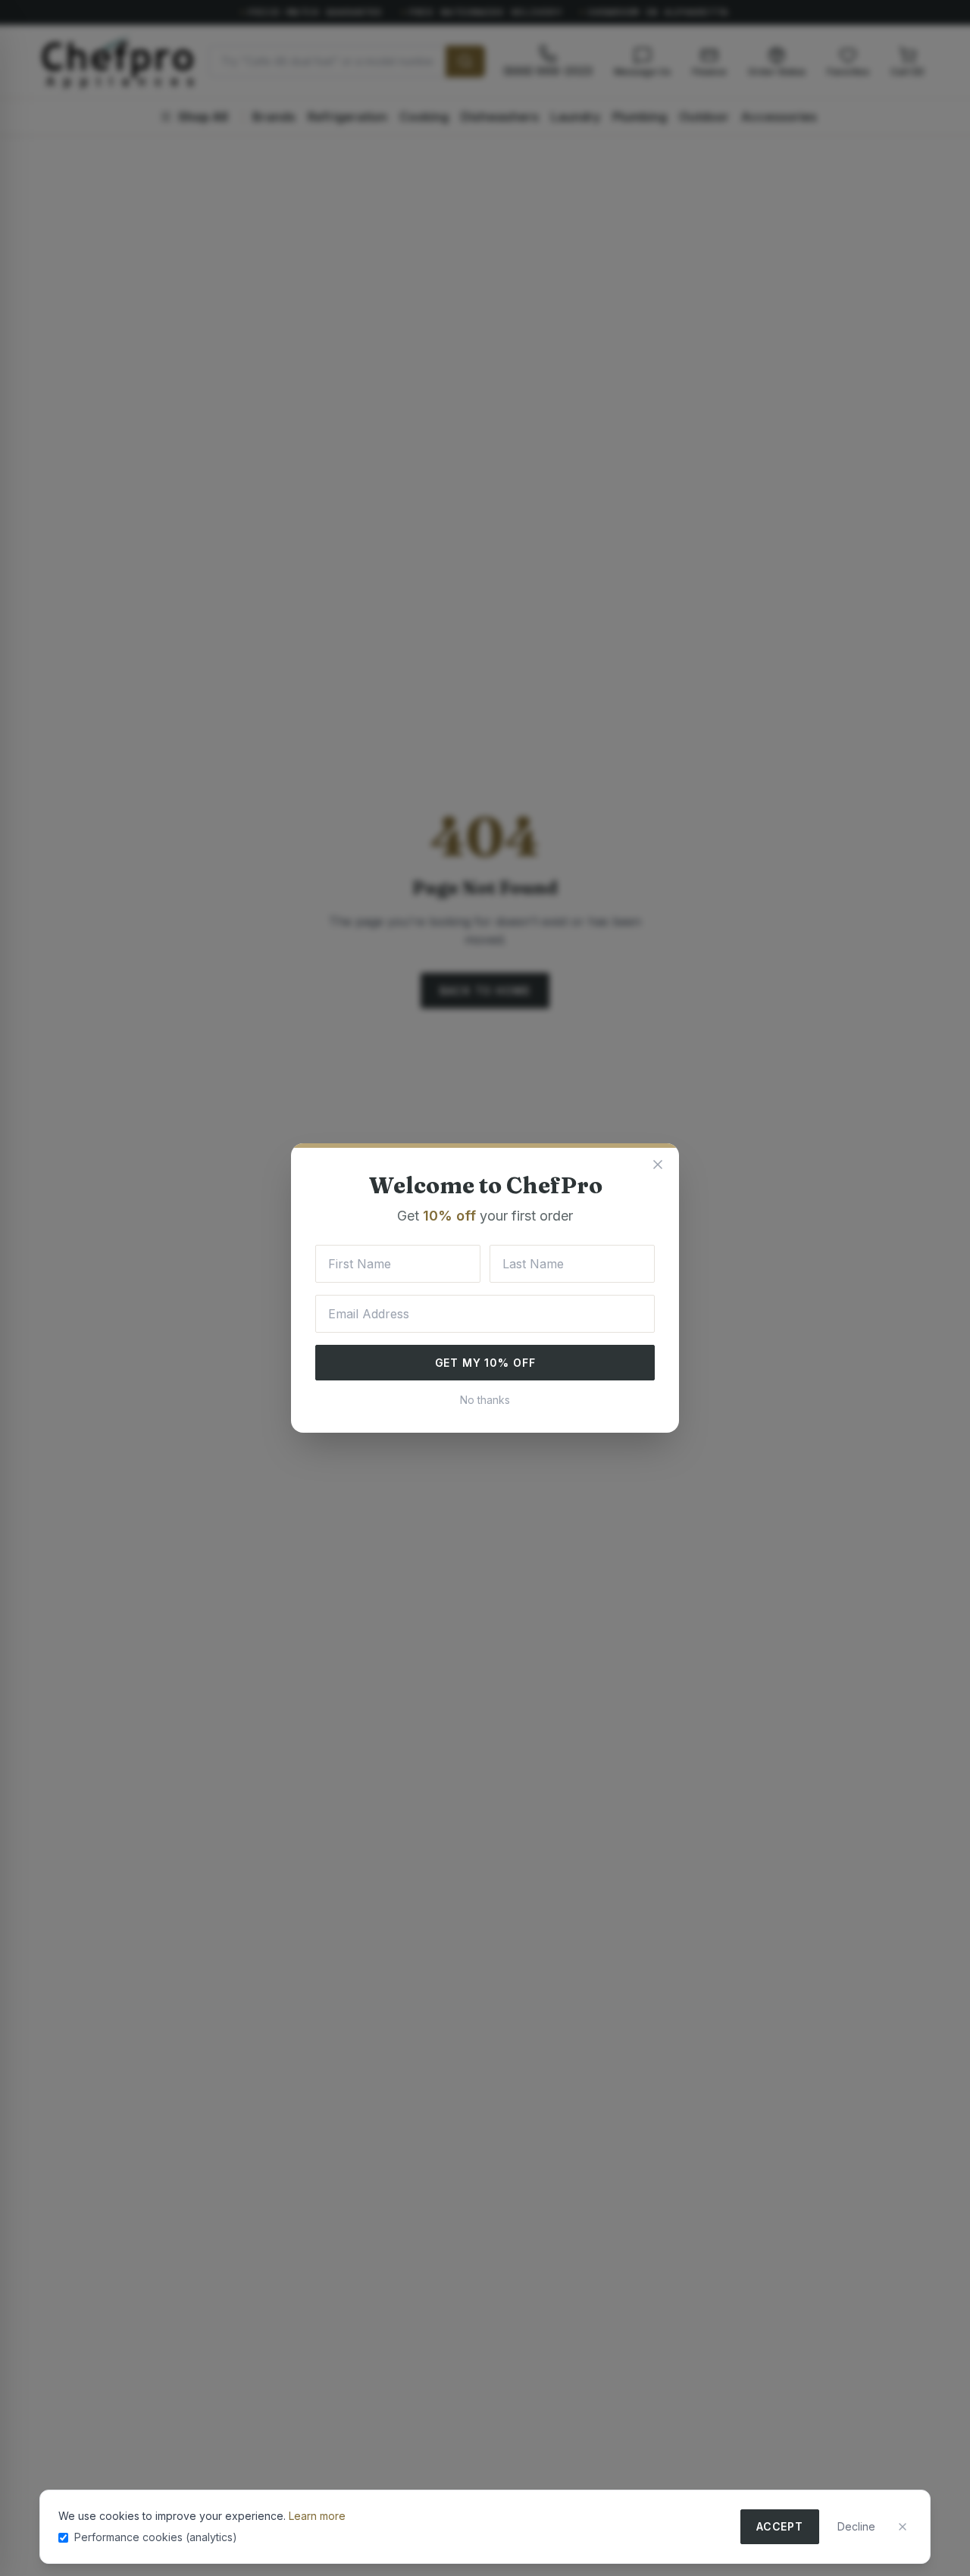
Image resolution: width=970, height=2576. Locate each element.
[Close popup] (658, 1165)
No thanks (485, 1400)
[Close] (903, 2527)
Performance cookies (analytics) (156, 2537)
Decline (856, 2526)
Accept (780, 2526)
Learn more (317, 2516)
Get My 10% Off (485, 1363)
